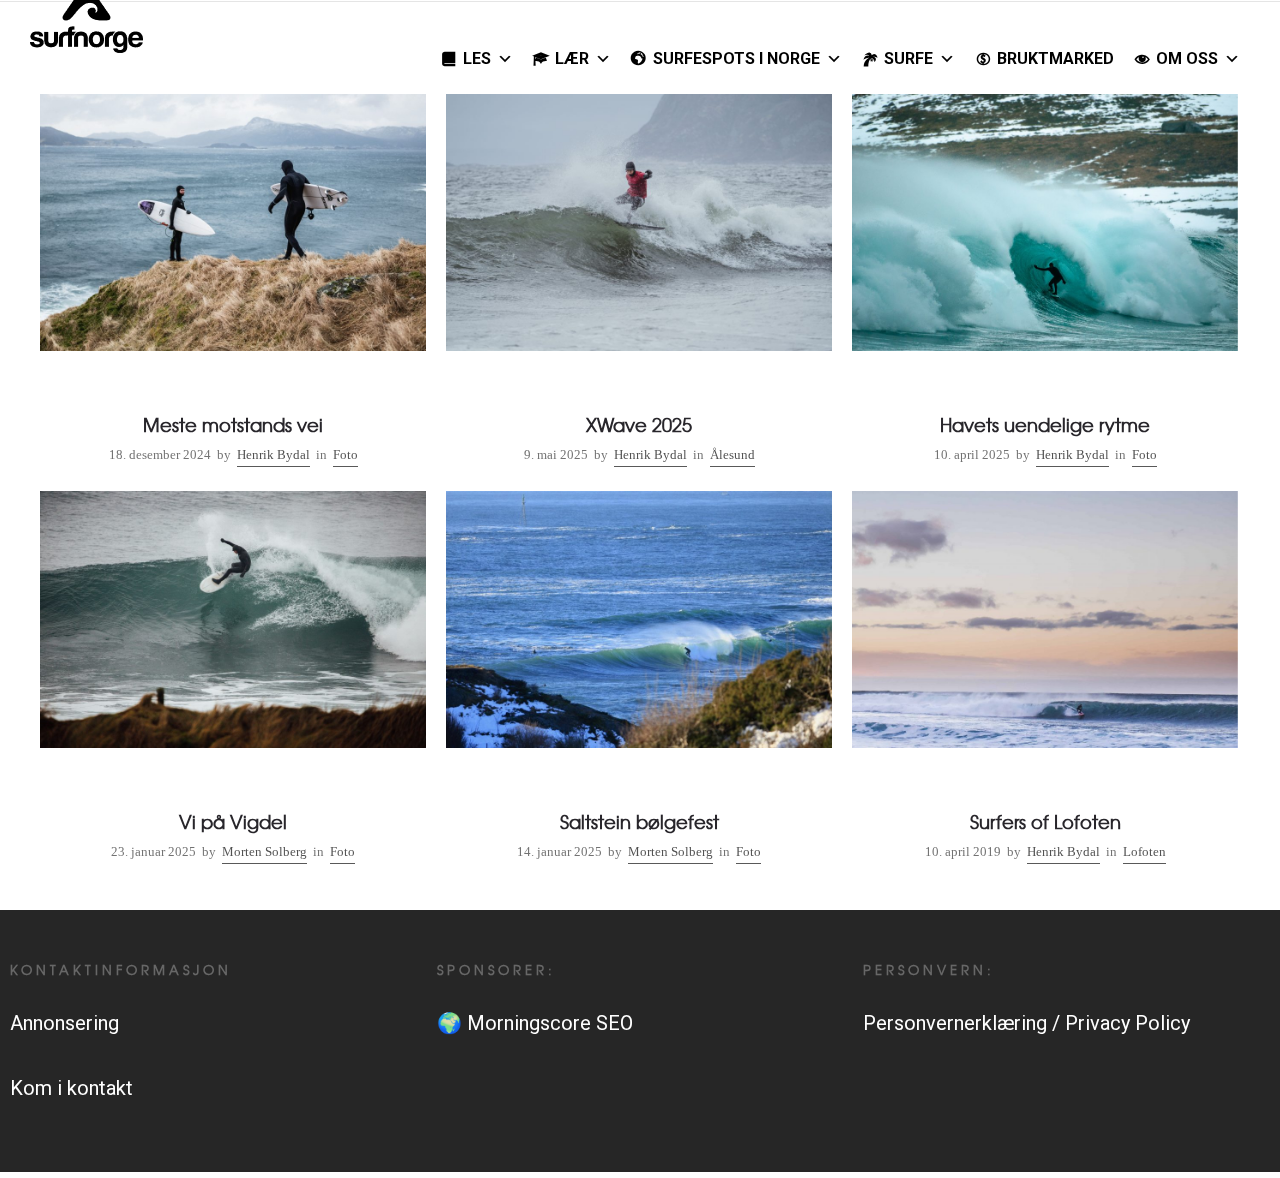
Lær (572, 58)
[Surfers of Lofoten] (1045, 680)
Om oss (1187, 58)
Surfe (908, 58)
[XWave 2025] (639, 283)
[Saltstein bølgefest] (639, 680)
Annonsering (64, 1023)
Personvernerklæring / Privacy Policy (1026, 1023)
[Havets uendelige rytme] (1045, 283)
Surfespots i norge (736, 58)
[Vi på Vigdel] (233, 680)
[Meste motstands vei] (233, 283)
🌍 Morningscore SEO (535, 1023)
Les (477, 58)
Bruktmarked (1055, 58)
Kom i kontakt (71, 1088)
